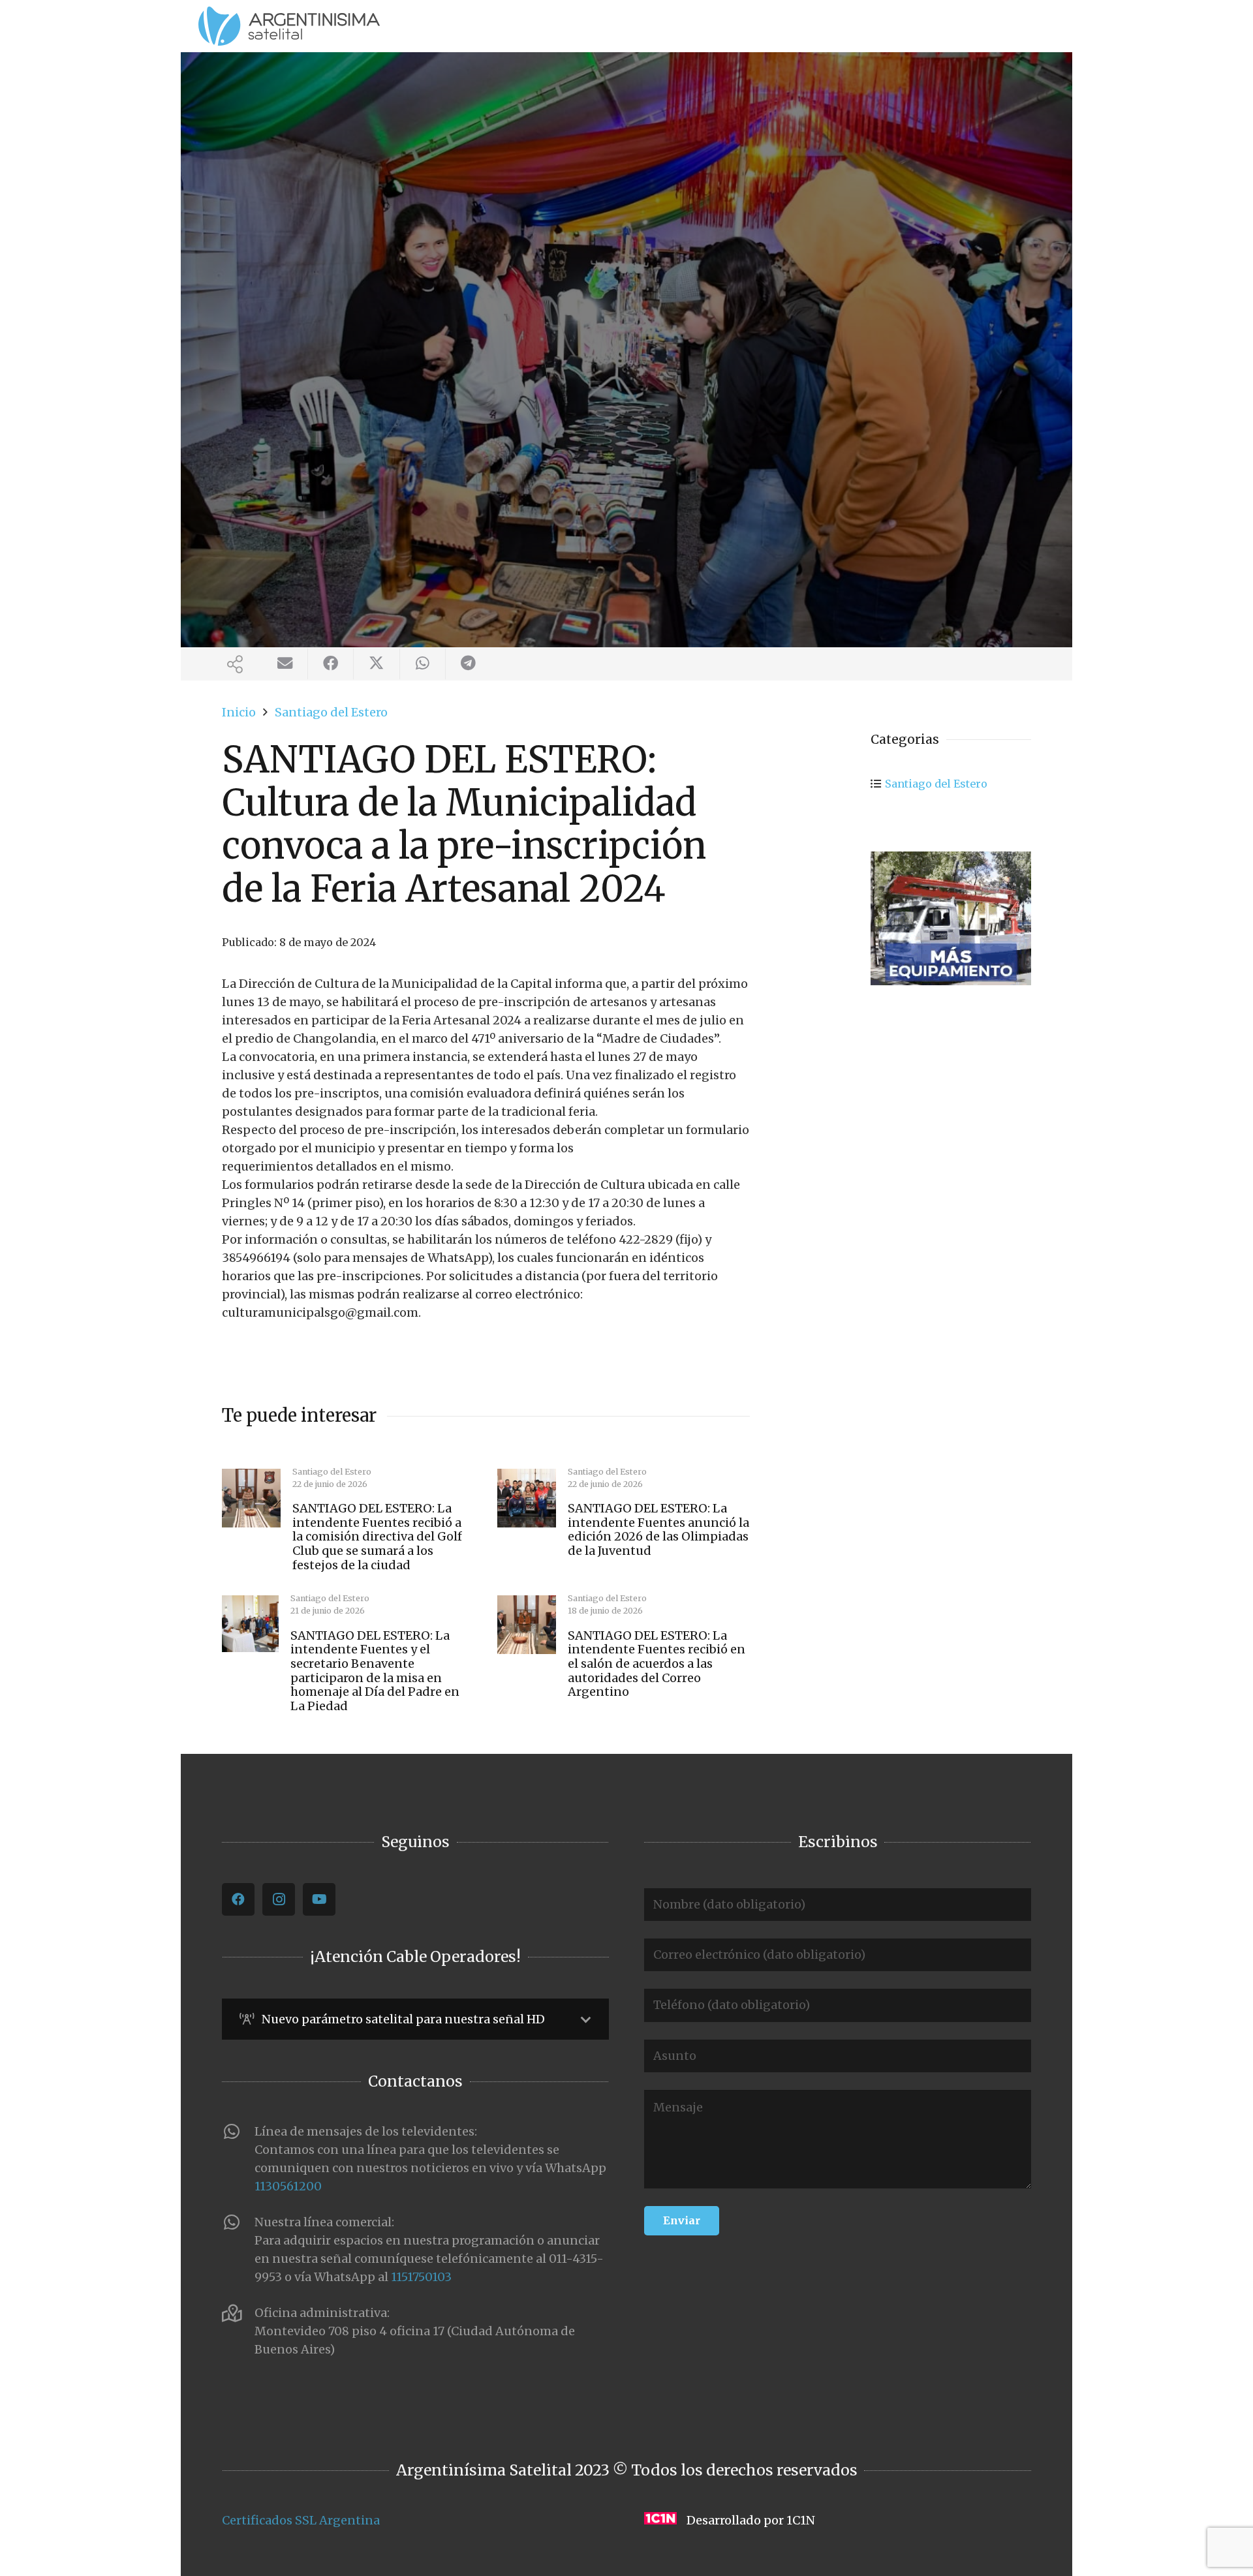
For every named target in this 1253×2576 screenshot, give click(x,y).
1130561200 (288, 2186)
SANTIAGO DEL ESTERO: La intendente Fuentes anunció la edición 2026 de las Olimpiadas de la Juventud (658, 1529)
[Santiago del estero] (951, 918)
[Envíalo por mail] (285, 664)
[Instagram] (279, 1899)
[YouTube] (319, 1899)
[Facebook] (238, 1899)
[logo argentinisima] (289, 26)
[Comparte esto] (331, 664)
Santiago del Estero (936, 784)
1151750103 (421, 2277)
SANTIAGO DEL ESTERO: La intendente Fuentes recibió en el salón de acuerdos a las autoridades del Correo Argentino (657, 1664)
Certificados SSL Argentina (301, 2520)
